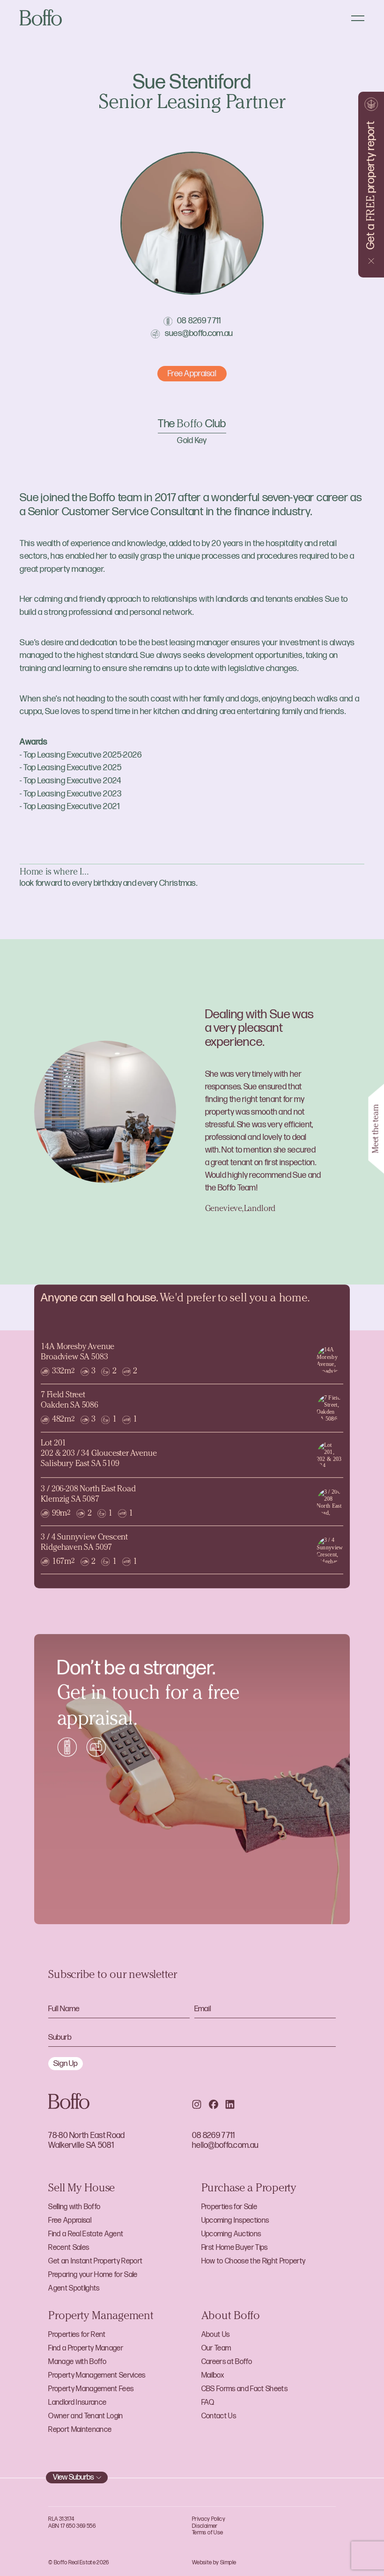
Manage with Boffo (77, 2362)
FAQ (208, 2403)
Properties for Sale (229, 2207)
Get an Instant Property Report (95, 2261)
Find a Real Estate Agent (86, 2234)
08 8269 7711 (199, 321)
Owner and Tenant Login (85, 2416)
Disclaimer (205, 2526)
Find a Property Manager (86, 2348)
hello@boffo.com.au (225, 2145)
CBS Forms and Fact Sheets (244, 2389)
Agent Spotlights (74, 2288)
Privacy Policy (209, 2519)
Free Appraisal (70, 2221)
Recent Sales (69, 2248)
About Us (216, 2335)
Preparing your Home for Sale (93, 2275)
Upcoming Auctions (231, 2234)
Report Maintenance (80, 2430)
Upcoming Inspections (235, 2221)
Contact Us (219, 2416)
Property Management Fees (91, 2389)
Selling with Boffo (74, 2207)
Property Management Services (97, 2375)
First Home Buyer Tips (235, 2248)
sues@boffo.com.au (199, 333)
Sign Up (66, 2064)
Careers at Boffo (227, 2362)
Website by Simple (214, 2563)
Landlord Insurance (77, 2403)
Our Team (216, 2348)
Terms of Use (207, 2533)
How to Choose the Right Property (254, 2261)
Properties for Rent (77, 2335)
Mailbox (213, 2375)
